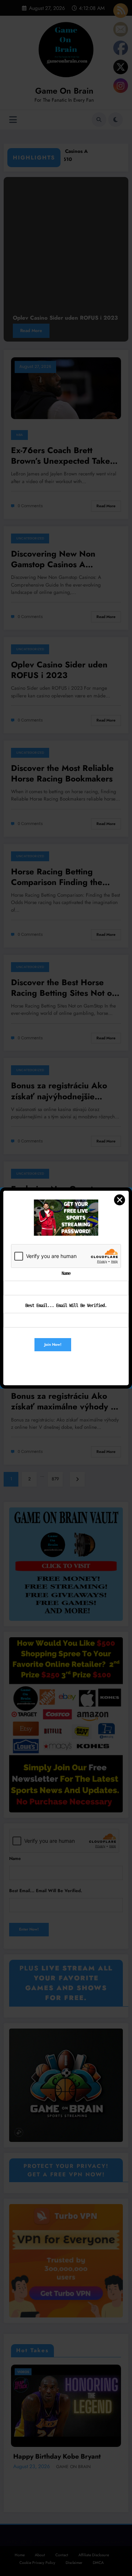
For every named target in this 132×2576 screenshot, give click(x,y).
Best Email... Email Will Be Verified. (66, 1306)
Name (66, 1273)
